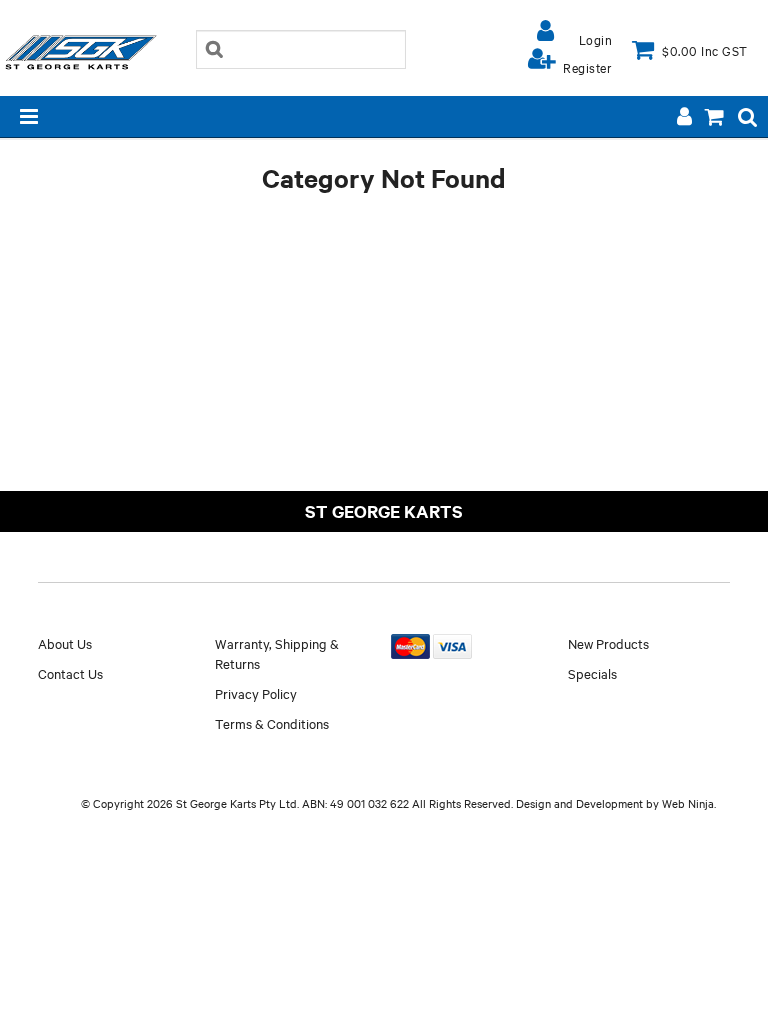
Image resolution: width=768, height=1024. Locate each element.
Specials (592, 673)
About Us (65, 643)
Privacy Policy (256, 693)
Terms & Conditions (272, 723)
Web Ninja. (689, 803)
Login (595, 39)
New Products (608, 643)
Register (587, 67)
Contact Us (70, 673)
